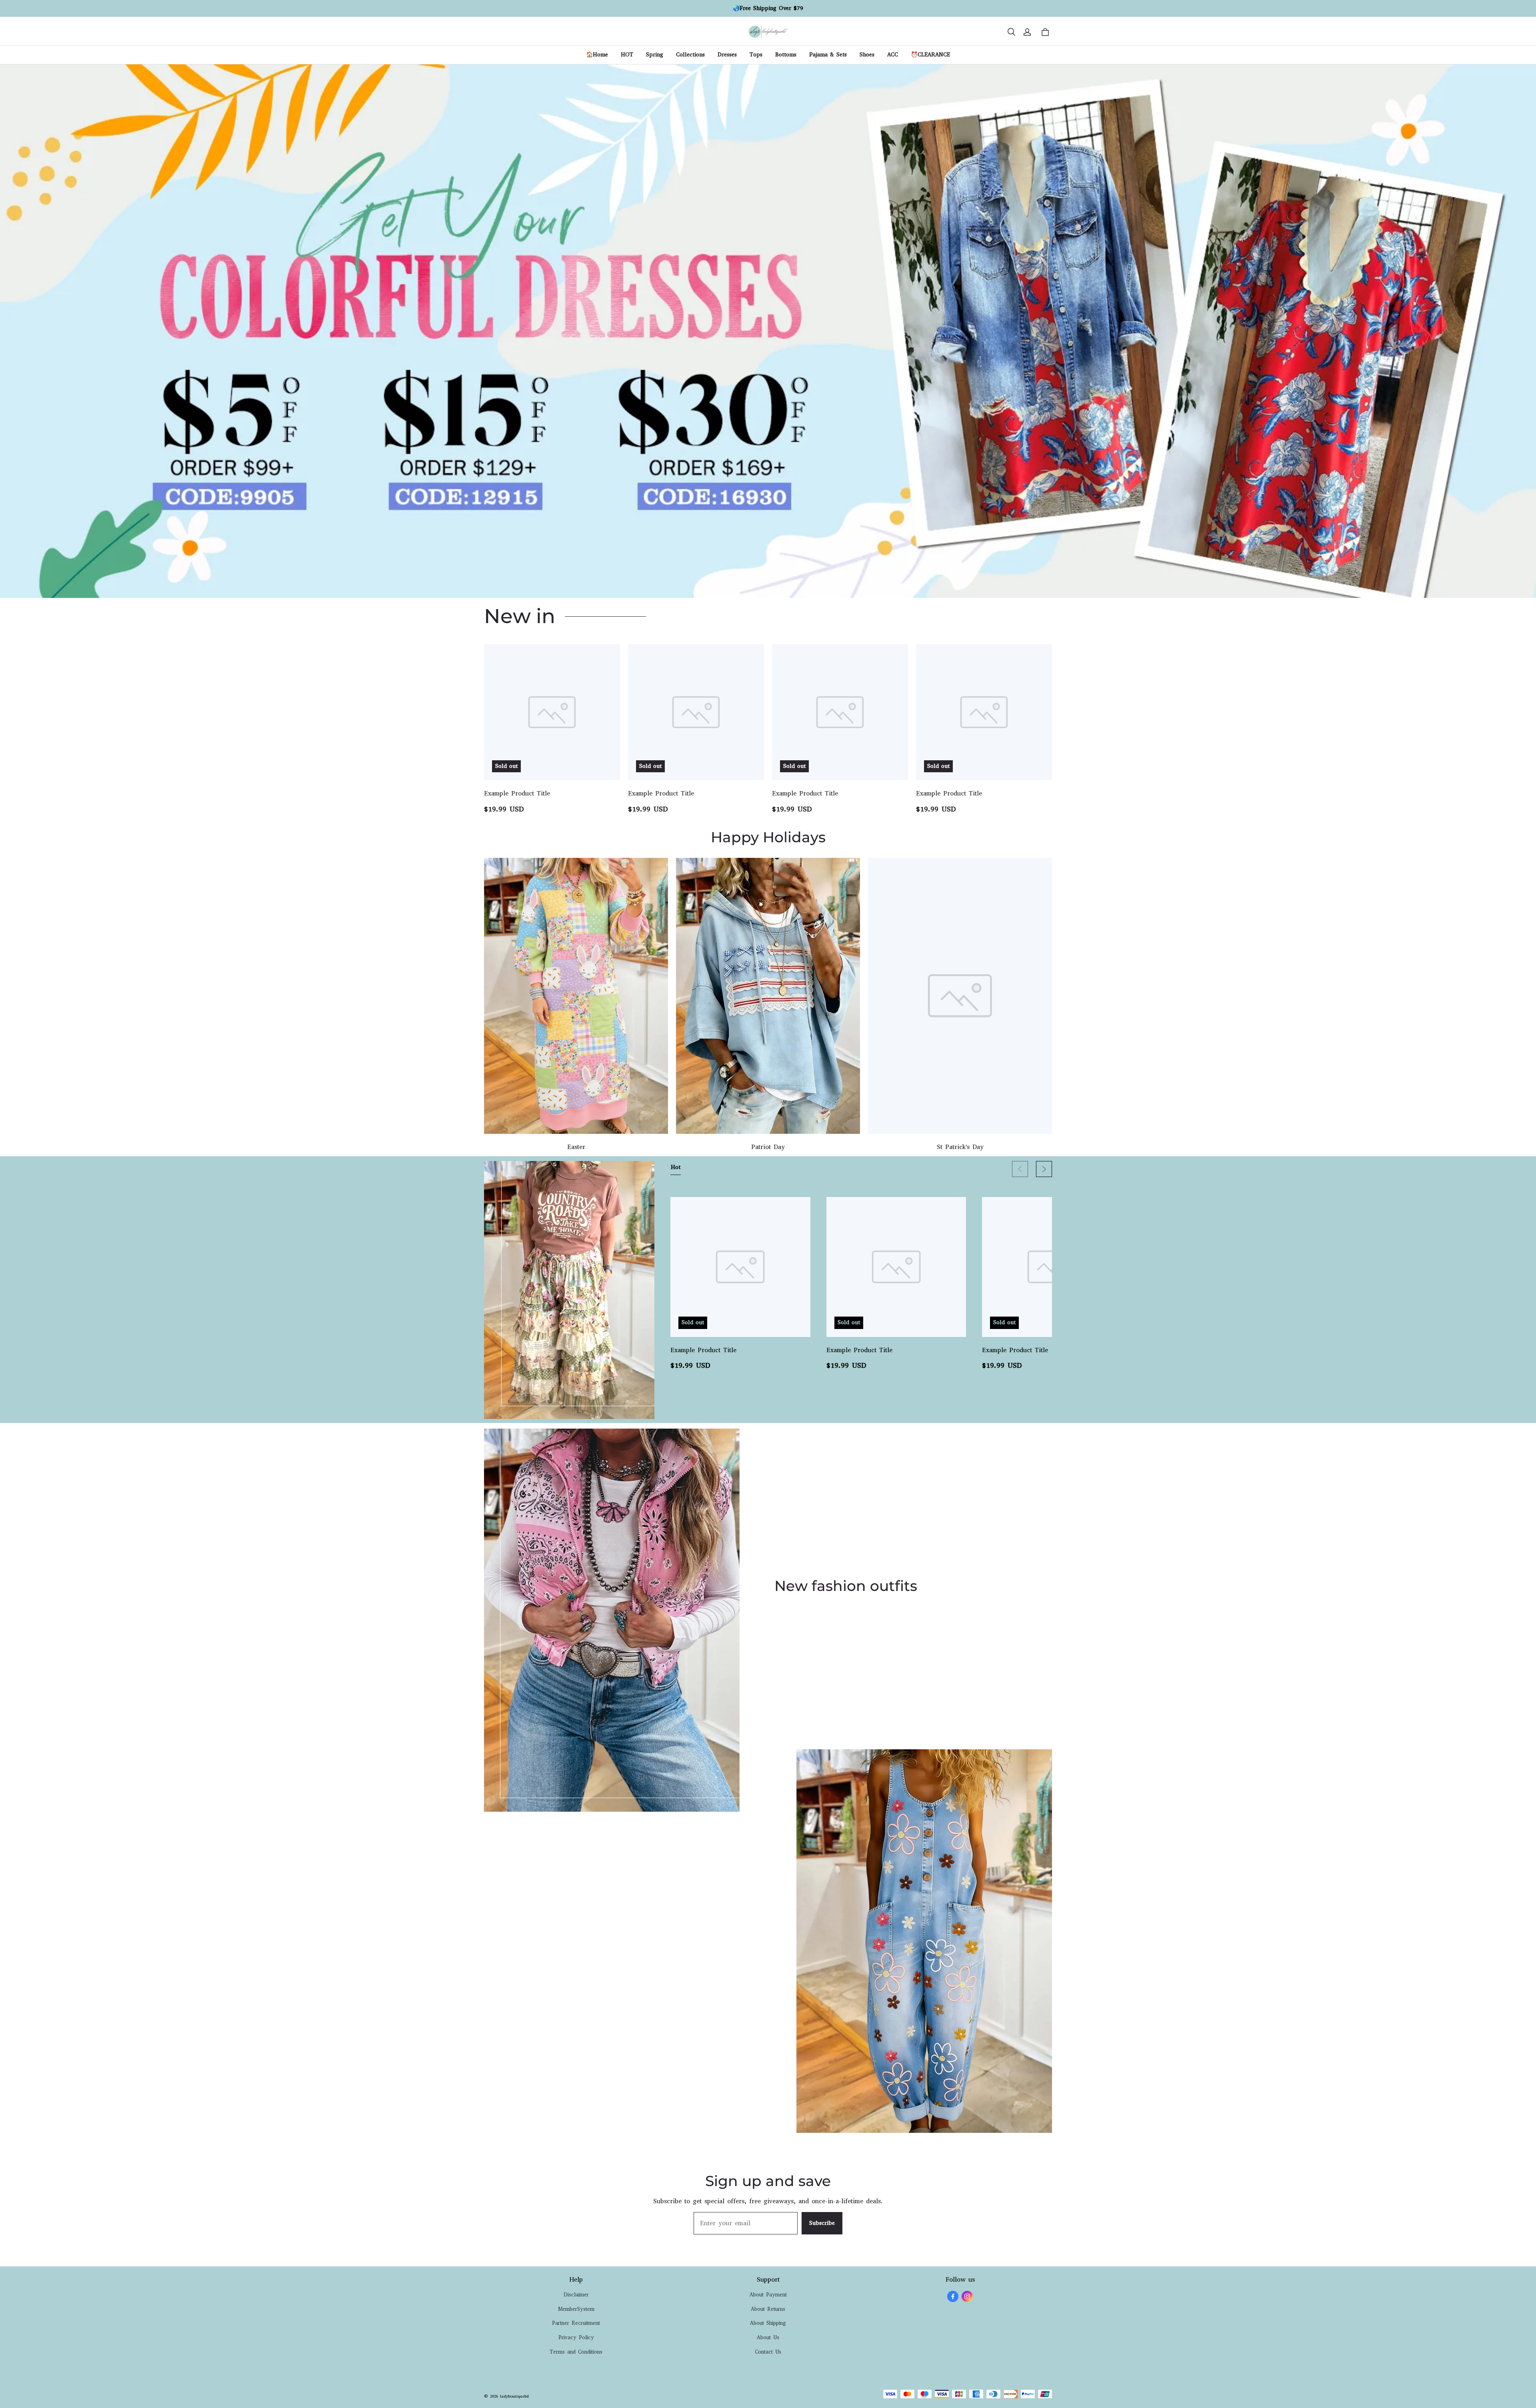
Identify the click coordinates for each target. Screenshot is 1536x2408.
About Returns (768, 2309)
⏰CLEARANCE (930, 55)
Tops (756, 55)
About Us (768, 2337)
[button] (1011, 32)
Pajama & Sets (828, 55)
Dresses (727, 55)
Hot (676, 1167)
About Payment (768, 2295)
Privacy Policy (576, 2337)
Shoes (867, 55)
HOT (627, 55)
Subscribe (822, 2223)
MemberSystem (576, 2309)
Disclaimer (576, 2295)
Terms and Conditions (576, 2352)
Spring (655, 55)
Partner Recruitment (576, 2323)
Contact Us (768, 2352)
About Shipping (768, 2323)
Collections (690, 55)
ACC (893, 55)
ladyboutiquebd (514, 2396)
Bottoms (786, 55)
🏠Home (597, 55)
